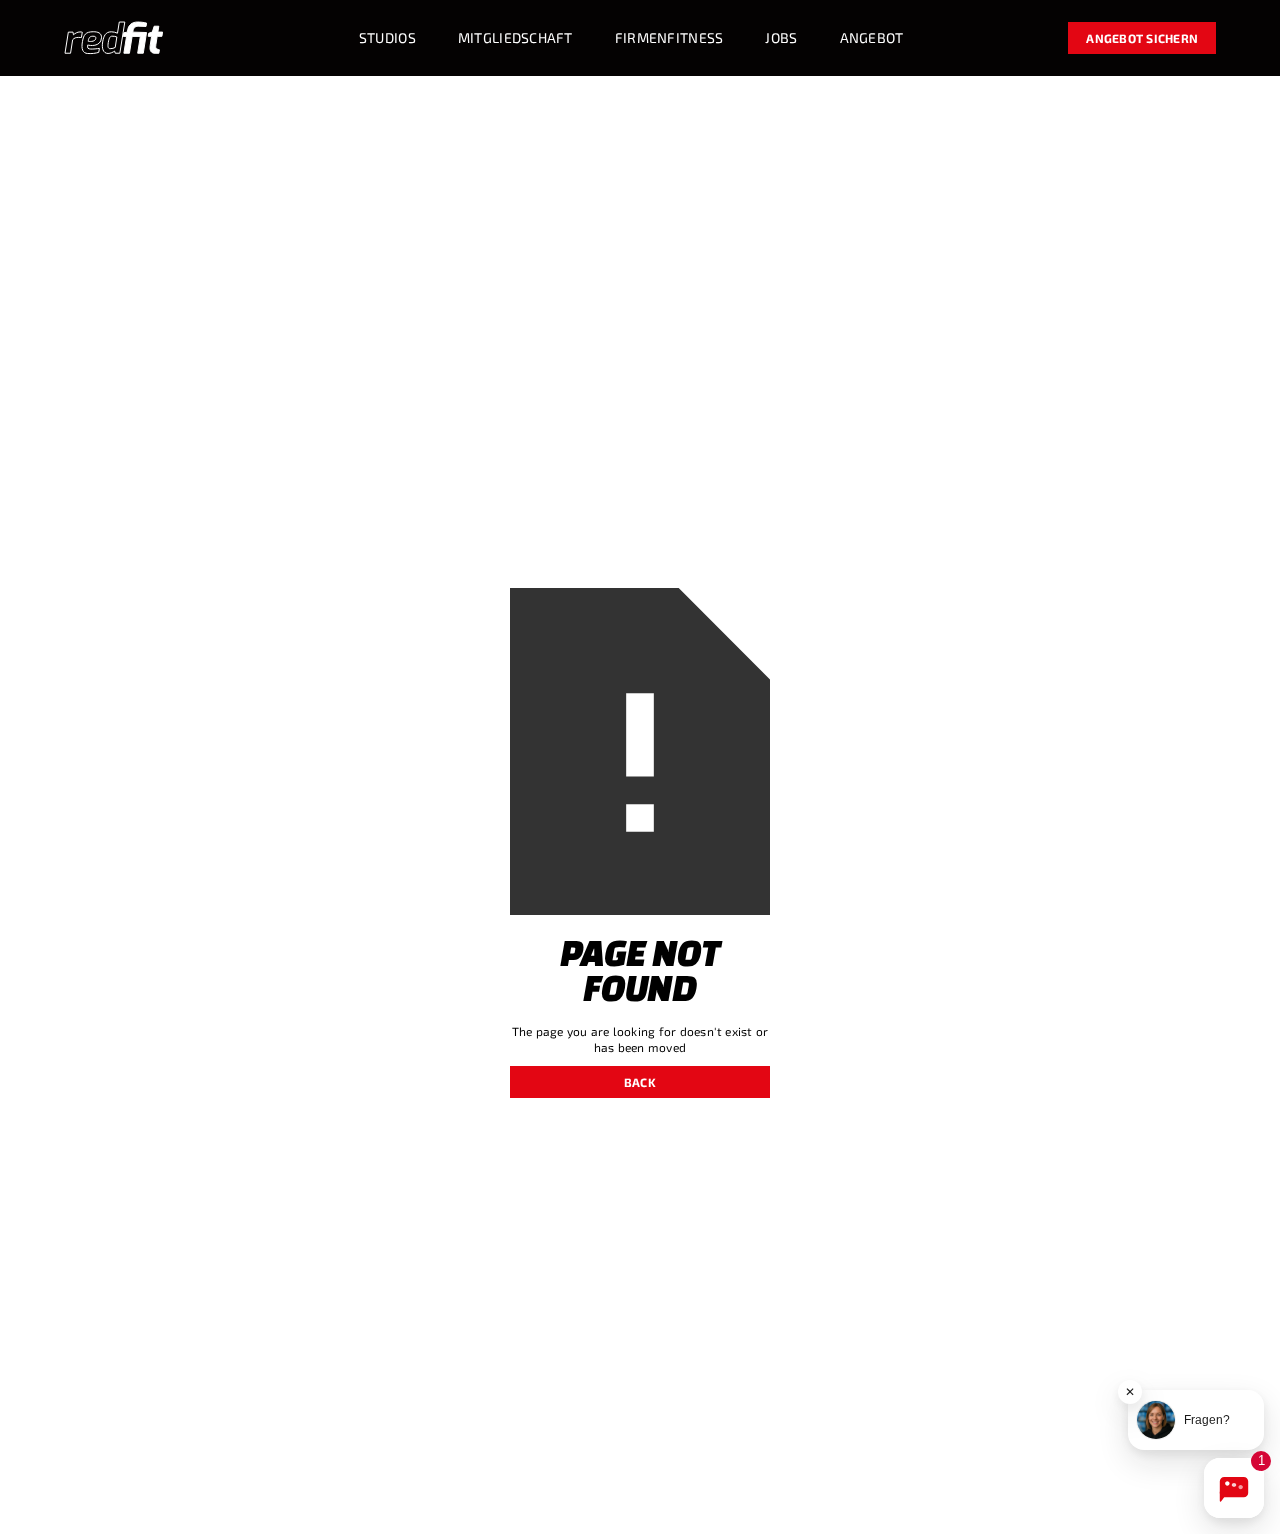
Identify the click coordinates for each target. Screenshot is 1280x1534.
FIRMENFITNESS (669, 37)
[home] (114, 38)
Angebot (872, 37)
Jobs (781, 37)
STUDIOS (387, 37)
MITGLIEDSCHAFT (515, 37)
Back (640, 1082)
